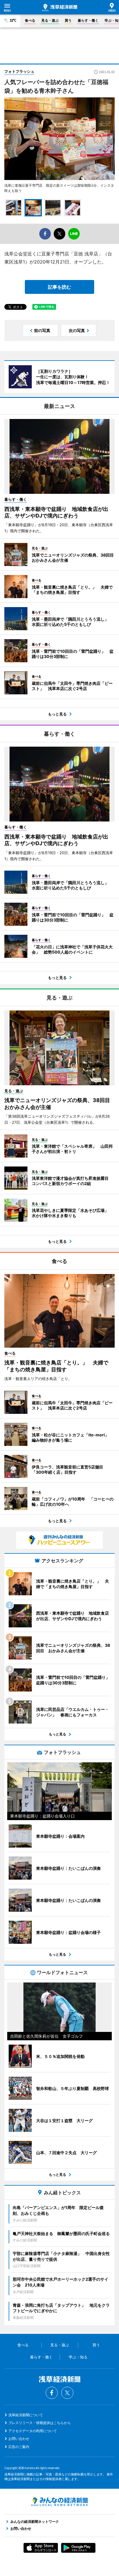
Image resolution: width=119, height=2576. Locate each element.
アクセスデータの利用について (33, 2431)
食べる (30, 20)
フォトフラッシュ (19, 71)
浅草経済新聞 (60, 8)
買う (68, 20)
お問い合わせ (19, 2439)
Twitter (67, 2393)
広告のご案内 (19, 2447)
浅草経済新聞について (26, 2415)
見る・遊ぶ (50, 20)
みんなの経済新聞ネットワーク (59, 2502)
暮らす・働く (88, 20)
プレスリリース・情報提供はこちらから (40, 2423)
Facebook (52, 2393)
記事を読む (59, 287)
